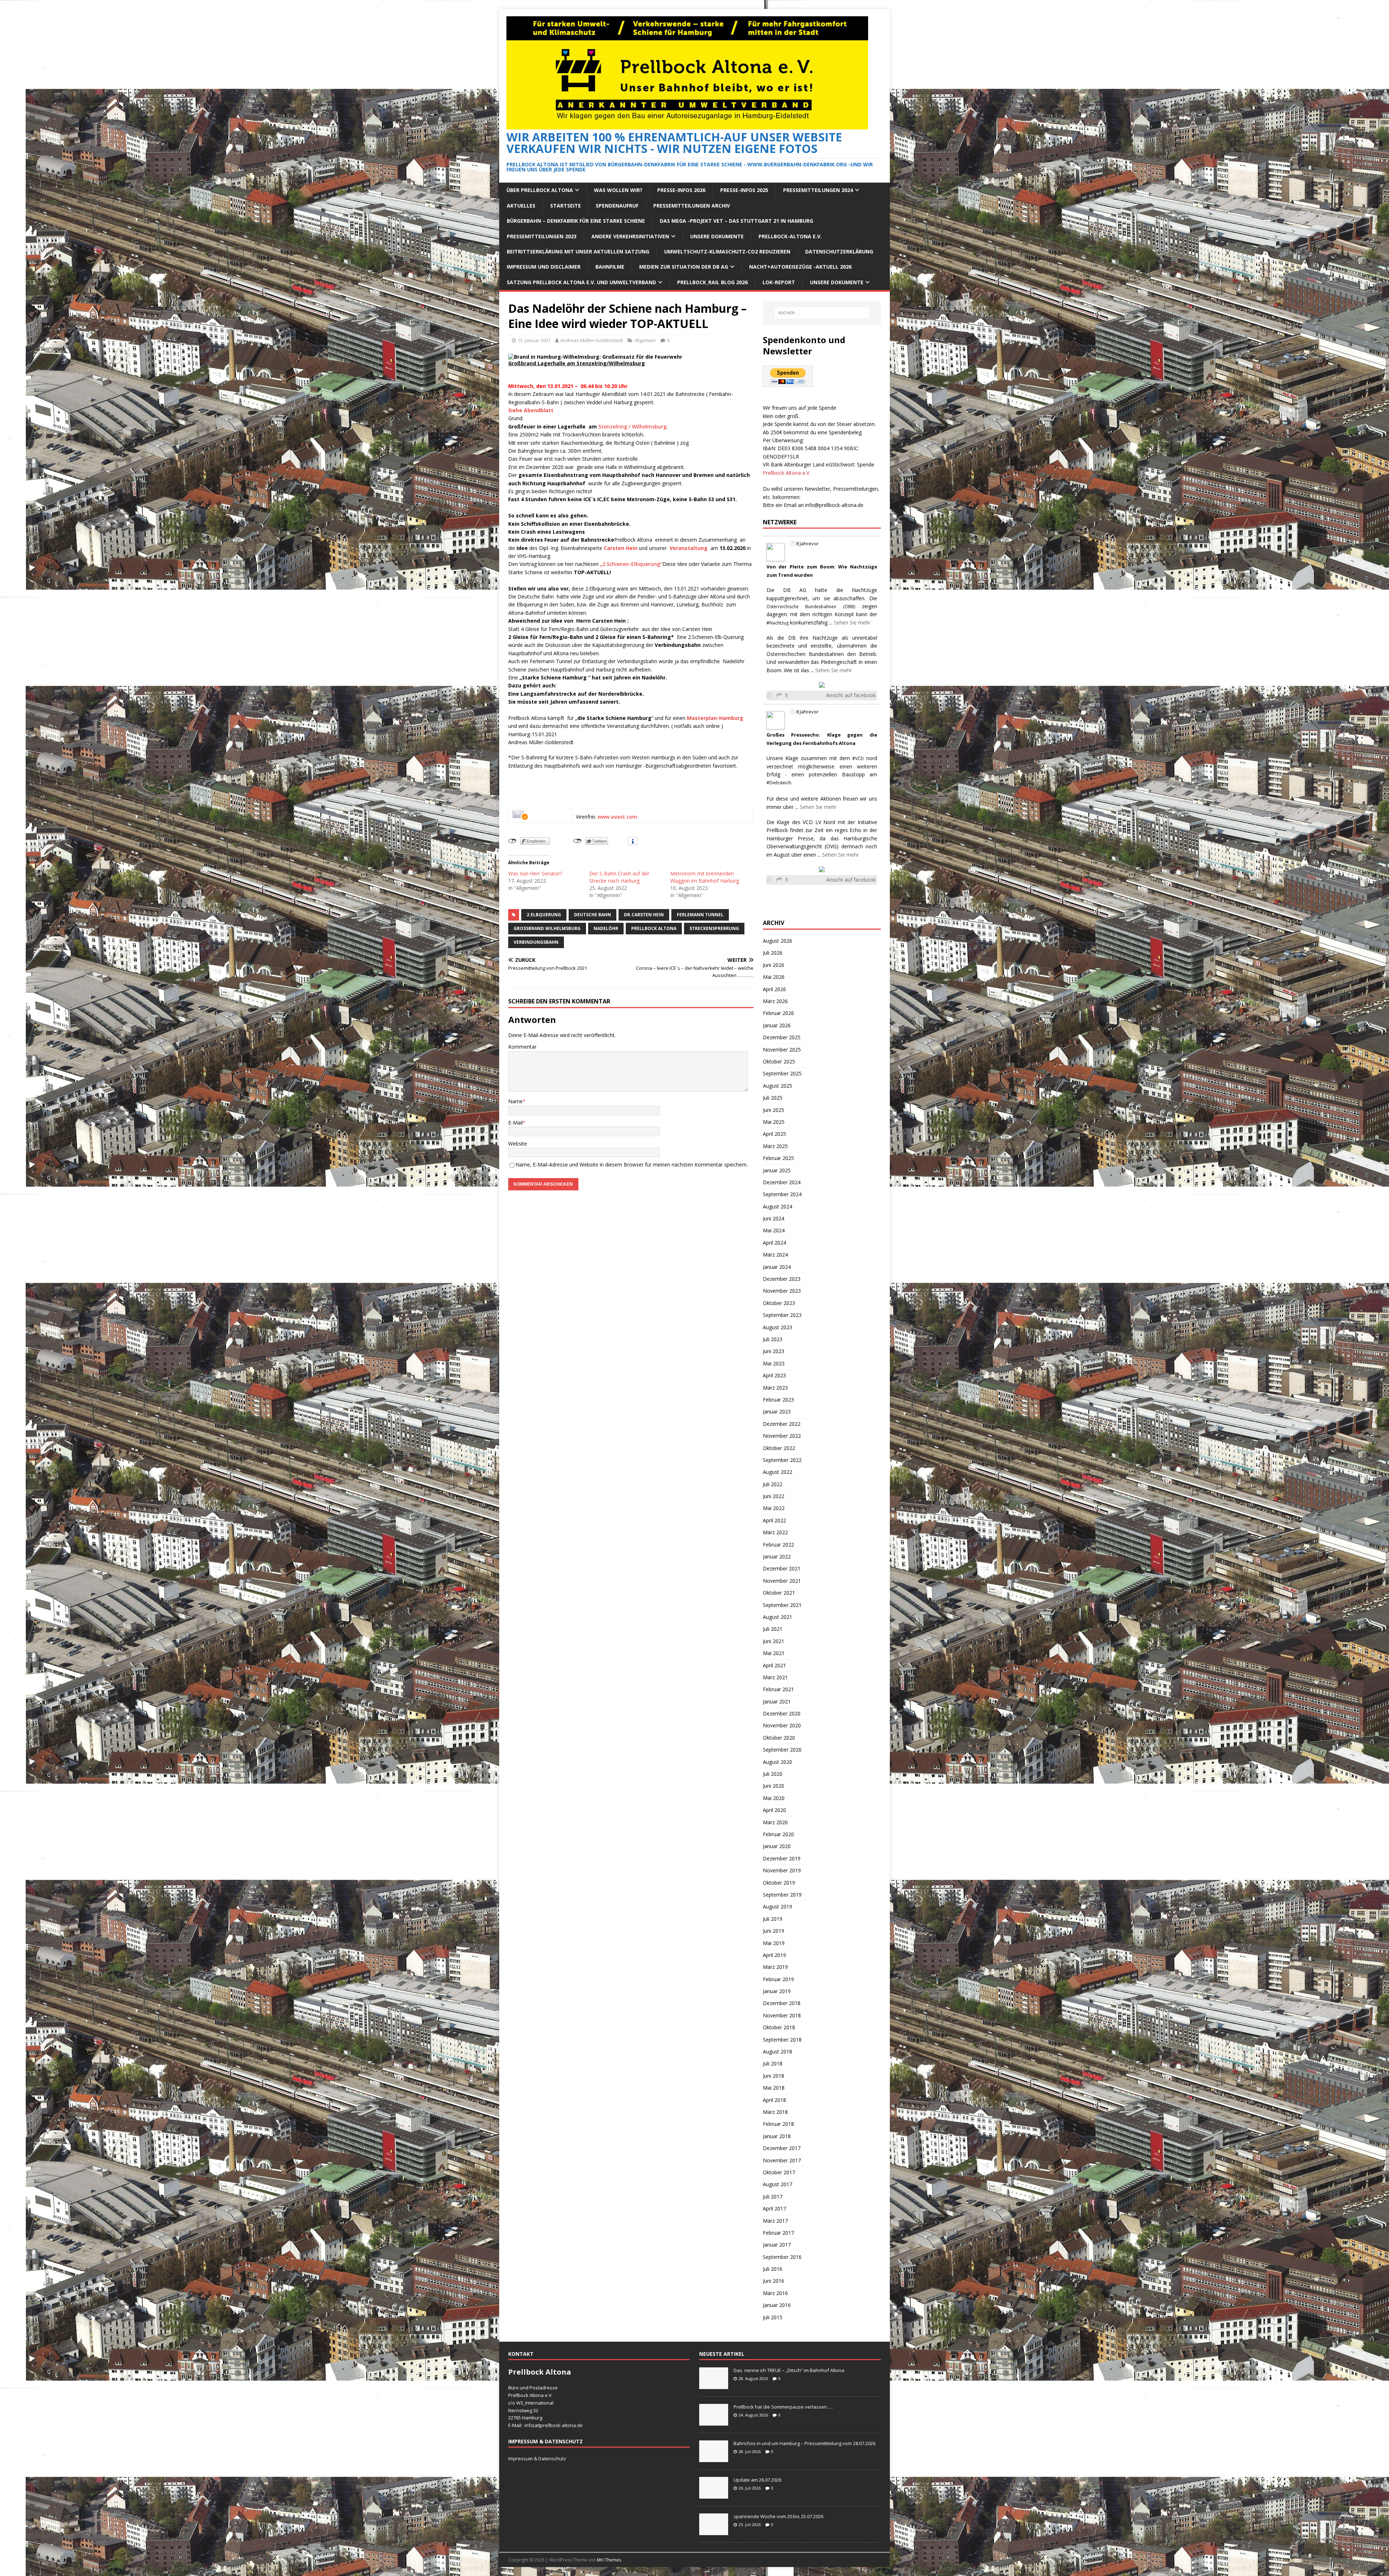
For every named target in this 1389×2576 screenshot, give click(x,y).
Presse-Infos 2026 (681, 190)
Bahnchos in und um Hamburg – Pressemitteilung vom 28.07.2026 (804, 2443)
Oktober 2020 (779, 1738)
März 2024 (775, 1255)
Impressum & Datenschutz (537, 2458)
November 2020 (782, 1725)
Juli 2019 (773, 1919)
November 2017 (782, 2160)
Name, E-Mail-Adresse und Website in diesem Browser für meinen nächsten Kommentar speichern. (632, 1165)
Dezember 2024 (782, 1182)
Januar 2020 (777, 1846)
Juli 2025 (773, 1098)
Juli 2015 (773, 2317)
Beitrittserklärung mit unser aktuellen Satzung (578, 251)
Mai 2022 (774, 1508)
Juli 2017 (773, 2197)
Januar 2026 (777, 1025)
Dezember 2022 (782, 1424)
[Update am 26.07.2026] (714, 2495)
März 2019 (775, 1967)
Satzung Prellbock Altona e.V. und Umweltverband (581, 282)
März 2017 (775, 2221)
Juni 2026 (774, 965)
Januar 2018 (777, 2136)
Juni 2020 (774, 1786)
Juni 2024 (774, 1218)
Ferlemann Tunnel (700, 915)
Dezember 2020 (782, 1713)
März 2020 (775, 1822)
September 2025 (782, 1073)
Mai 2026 (774, 977)
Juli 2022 (773, 1484)
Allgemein (645, 340)
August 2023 (778, 1327)
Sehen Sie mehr (852, 622)
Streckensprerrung (714, 928)
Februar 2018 (778, 2124)
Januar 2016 (777, 2305)
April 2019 (774, 1955)
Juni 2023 (774, 1351)
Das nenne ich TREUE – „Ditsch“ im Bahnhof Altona (789, 2370)
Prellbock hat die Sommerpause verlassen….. (783, 2407)
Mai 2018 (774, 2088)
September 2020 (782, 1750)
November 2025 (782, 1050)
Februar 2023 (778, 1400)
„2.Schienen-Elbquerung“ (631, 564)
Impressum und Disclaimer (544, 267)
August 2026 (778, 941)
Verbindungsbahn (536, 942)
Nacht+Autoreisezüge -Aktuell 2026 (800, 267)
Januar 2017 (777, 2245)
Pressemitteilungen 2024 (818, 190)
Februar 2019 (778, 1979)
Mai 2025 (774, 1122)
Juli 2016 (773, 2269)
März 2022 (775, 1532)
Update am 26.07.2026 (757, 2480)
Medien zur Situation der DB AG (684, 267)
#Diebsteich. (779, 783)
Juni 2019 (774, 1931)
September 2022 (782, 1460)
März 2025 (775, 1146)
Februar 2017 (778, 2233)
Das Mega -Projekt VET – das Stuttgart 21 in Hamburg (736, 221)
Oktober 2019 (779, 1883)
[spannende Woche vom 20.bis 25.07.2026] (714, 2531)
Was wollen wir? (618, 190)
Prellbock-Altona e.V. (790, 236)
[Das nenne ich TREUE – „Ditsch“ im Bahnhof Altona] (714, 2385)
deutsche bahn (592, 915)
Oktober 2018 (779, 2027)
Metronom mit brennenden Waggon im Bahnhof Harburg (705, 877)
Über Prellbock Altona (540, 190)
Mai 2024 (774, 1230)
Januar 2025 (777, 1170)
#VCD (858, 758)
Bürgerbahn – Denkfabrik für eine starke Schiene (576, 221)
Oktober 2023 (779, 1303)
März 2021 (775, 1677)
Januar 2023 (777, 1411)
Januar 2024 (777, 1267)
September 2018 (782, 2040)
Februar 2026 (778, 1013)
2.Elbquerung (544, 915)
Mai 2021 (774, 1653)
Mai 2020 (774, 1798)
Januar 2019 (777, 1991)
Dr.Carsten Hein (644, 915)
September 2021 (782, 1605)
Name (515, 1101)
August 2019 (778, 1907)
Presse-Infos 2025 (744, 190)
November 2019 (782, 1870)
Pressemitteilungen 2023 (542, 236)
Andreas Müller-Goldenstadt (592, 340)
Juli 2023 (773, 1339)
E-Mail (515, 1123)
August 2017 (778, 2184)
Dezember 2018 (782, 2003)
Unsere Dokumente (717, 236)
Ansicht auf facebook (851, 695)
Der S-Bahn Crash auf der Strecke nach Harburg (619, 877)
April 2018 (774, 2100)
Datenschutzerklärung (839, 251)
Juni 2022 (774, 1496)
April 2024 (774, 1243)
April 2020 (774, 1810)
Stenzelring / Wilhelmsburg (632, 427)
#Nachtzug (778, 623)
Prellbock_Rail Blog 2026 (712, 282)
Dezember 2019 (782, 1858)
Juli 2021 (773, 1629)
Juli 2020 (773, 1774)
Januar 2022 (777, 1556)
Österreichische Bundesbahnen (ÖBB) (811, 607)
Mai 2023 (774, 1363)
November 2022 (782, 1436)
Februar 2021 (778, 1689)
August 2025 (778, 1086)
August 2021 (778, 1617)
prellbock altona (654, 928)
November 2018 (782, 2015)
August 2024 (778, 1206)
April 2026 (774, 989)
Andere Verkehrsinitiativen (630, 236)
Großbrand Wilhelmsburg (547, 928)
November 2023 (782, 1291)
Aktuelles (521, 206)
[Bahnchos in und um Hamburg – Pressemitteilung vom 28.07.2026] (714, 2458)
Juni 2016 (774, 2281)
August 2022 (778, 1472)
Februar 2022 (778, 1545)
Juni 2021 (774, 1641)
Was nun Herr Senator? (535, 873)
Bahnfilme (610, 267)
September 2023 (782, 1315)
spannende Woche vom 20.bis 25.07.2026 (778, 2516)
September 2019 (782, 1895)
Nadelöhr (606, 928)
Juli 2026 (773, 953)
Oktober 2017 (779, 2172)
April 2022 (774, 1520)
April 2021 (774, 1665)
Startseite (566, 206)
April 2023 (774, 1375)
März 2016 (775, 2293)
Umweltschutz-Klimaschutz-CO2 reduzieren (727, 251)
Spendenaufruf (617, 206)
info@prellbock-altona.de (834, 505)
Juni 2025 (774, 1110)
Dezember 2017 (782, 2148)
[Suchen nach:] (822, 313)
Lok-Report (779, 282)
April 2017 (774, 2208)
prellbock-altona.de (561, 2425)
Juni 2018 (774, 2076)
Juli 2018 (773, 2063)
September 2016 (782, 2257)
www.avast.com (617, 817)
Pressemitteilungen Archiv (692, 206)
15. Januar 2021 (534, 340)
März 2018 (775, 2112)
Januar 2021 (777, 1701)
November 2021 (782, 1581)
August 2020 (778, 1762)
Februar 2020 (778, 1834)
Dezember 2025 (782, 1037)
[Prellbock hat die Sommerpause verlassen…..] (714, 2422)
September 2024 (782, 1194)
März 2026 (775, 1001)
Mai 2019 (774, 1943)
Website (518, 1144)
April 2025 (774, 1134)
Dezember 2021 (782, 1568)
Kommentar (522, 1047)
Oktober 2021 (779, 1593)
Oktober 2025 (779, 1061)
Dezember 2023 (782, 1279)
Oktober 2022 (779, 1448)
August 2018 (778, 2052)
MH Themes (609, 2560)
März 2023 (775, 1388)
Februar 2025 (778, 1158)
